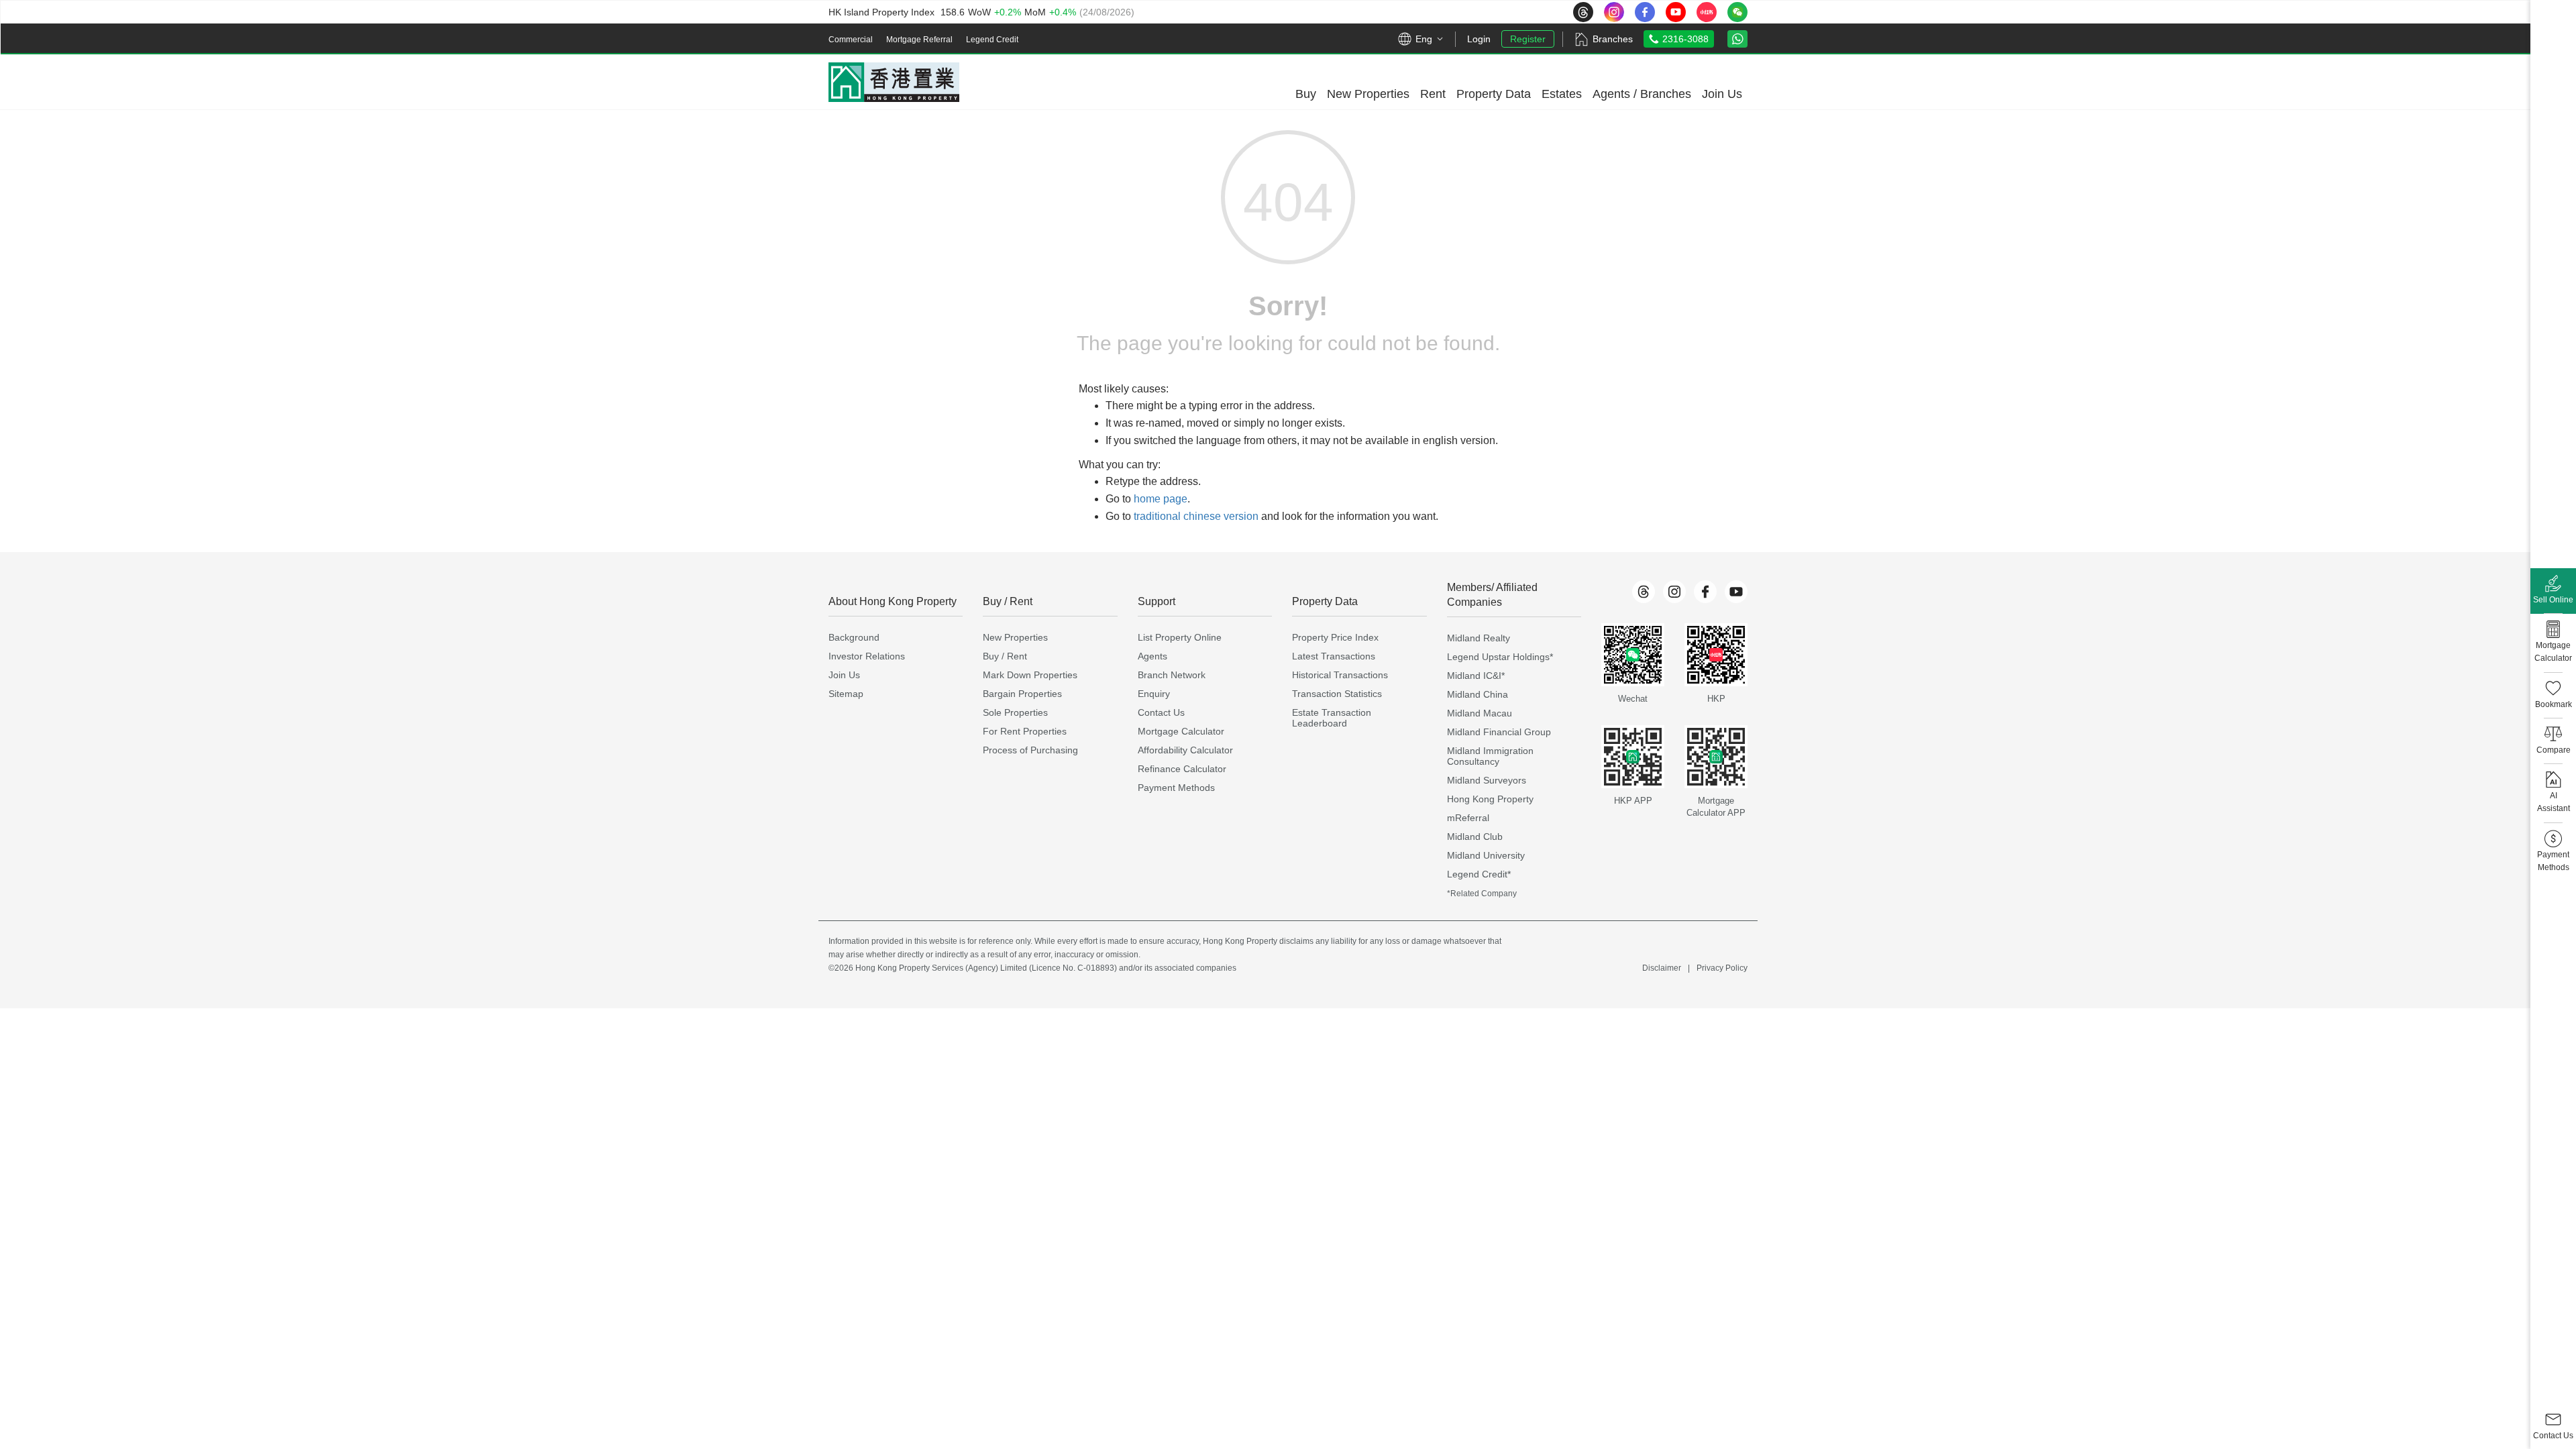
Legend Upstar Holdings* (1500, 657)
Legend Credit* (1479, 874)
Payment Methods (1176, 788)
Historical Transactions (1340, 675)
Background (854, 637)
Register (1528, 39)
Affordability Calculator (1185, 750)
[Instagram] (1674, 592)
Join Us (844, 675)
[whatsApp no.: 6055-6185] (1737, 39)
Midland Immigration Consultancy (1490, 756)
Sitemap (846, 694)
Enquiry (1154, 694)
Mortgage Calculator (1181, 731)
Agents (1152, 656)
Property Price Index (1335, 637)
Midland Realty (1479, 638)
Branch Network (1172, 675)
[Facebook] (1705, 592)
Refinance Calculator (1182, 769)
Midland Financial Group (1499, 732)
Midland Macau (1480, 713)
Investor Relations (867, 656)
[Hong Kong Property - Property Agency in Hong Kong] (894, 82)
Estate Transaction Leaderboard (1332, 718)
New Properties (1015, 637)
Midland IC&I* (1476, 676)
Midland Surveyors (1487, 780)
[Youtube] (1736, 592)
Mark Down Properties (1030, 675)
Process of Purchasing (1030, 750)
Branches (1613, 39)
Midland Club (1475, 837)
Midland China (1478, 694)
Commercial (851, 40)
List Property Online (1180, 637)
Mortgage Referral (919, 40)
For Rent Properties (1025, 731)
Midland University (1486, 855)
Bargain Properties (1022, 694)
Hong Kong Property (1490, 799)
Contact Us (1161, 712)
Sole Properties (1015, 712)
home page (1161, 499)
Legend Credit (992, 40)
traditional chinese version (1196, 516)
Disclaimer (1662, 968)
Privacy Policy (1722, 968)
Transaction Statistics (1337, 694)
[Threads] (1644, 592)
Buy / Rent (1005, 656)
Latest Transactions (1334, 656)
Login (1479, 39)
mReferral (1468, 818)
